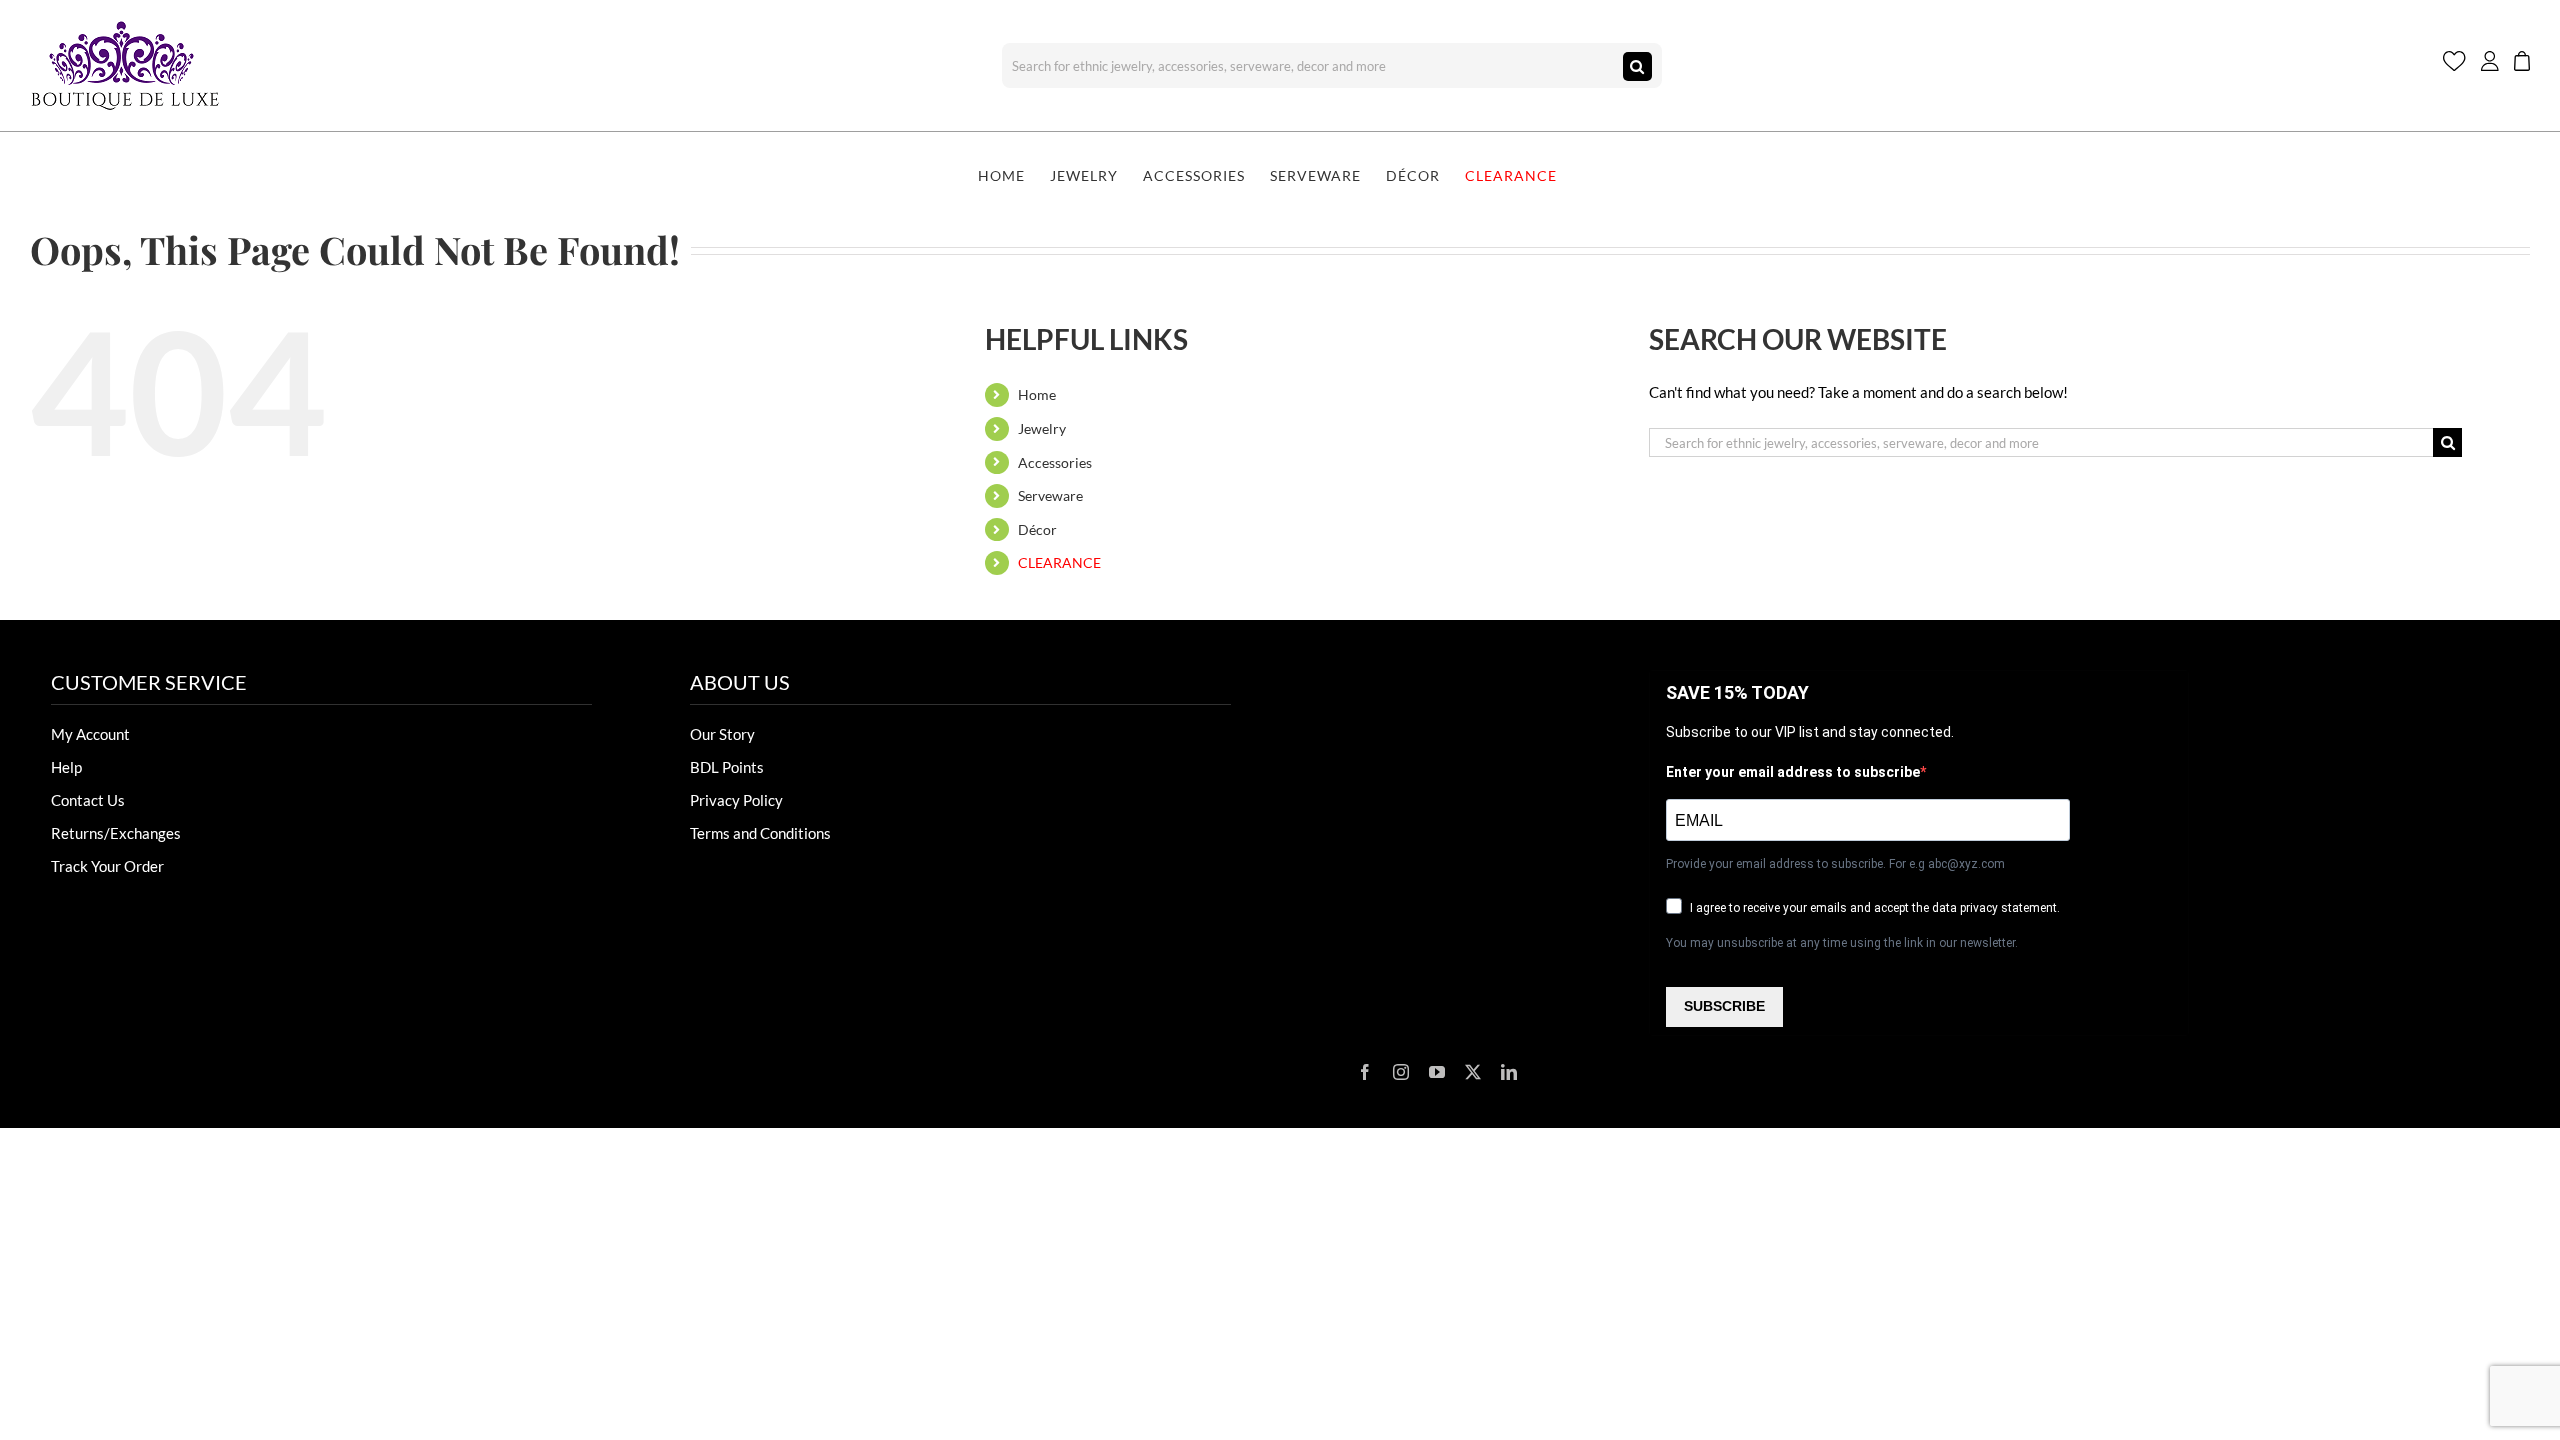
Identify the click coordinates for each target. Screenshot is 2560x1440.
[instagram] (1401, 1072)
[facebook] (1365, 1072)
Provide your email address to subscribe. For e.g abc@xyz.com (1835, 864)
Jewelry (1042, 428)
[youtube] (1437, 1072)
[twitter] (1473, 1072)
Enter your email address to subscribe (1793, 772)
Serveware (1050, 495)
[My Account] (2490, 65)
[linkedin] (1509, 1072)
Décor (1037, 529)
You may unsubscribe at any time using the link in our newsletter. (1842, 943)
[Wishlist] (2454, 65)
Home (1037, 394)
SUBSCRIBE (1724, 1006)
